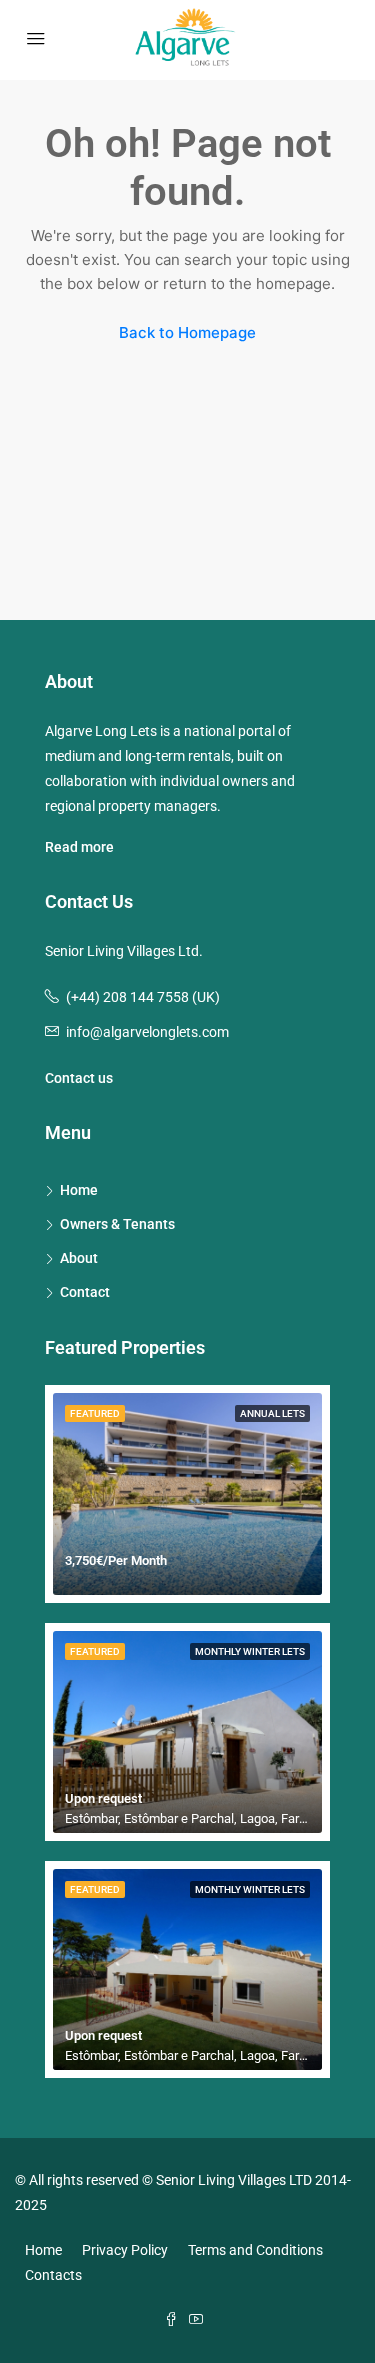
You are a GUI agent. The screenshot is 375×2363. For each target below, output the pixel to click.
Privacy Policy (125, 2250)
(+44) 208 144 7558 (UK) (143, 997)
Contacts (53, 2275)
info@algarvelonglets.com (147, 1032)
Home (79, 1190)
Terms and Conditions (255, 2250)
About (79, 1258)
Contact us (79, 1078)
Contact (85, 1292)
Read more (79, 847)
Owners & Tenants (117, 1224)
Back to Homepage (187, 332)
